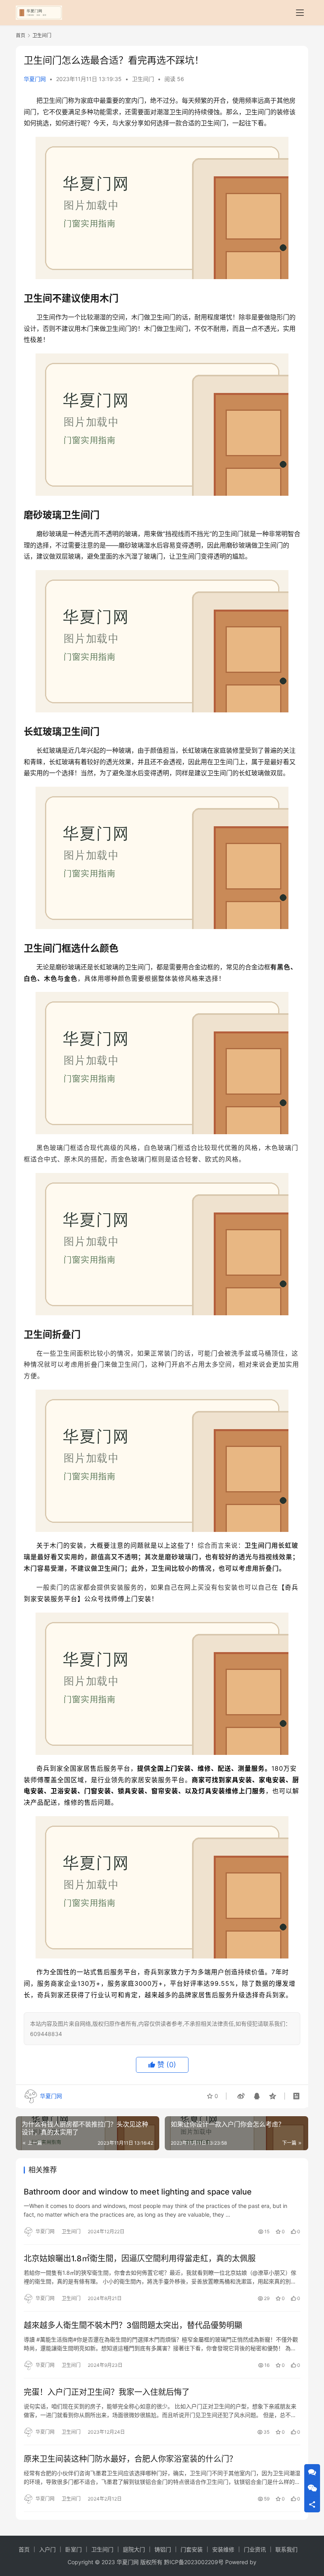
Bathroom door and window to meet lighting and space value (138, 2192)
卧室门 (73, 2549)
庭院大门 (134, 2549)
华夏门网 (35, 79)
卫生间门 (143, 79)
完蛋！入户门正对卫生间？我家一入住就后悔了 (107, 2392)
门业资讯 (255, 2549)
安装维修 (223, 2549)
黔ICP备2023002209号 (194, 2562)
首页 (21, 35)
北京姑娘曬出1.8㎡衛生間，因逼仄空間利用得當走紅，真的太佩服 (140, 2259)
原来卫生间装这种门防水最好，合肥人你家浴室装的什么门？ (130, 2459)
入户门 (47, 2549)
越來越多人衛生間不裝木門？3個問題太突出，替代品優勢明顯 (133, 2325)
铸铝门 (163, 2549)
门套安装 (192, 2549)
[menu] (300, 13)
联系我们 (286, 2549)
